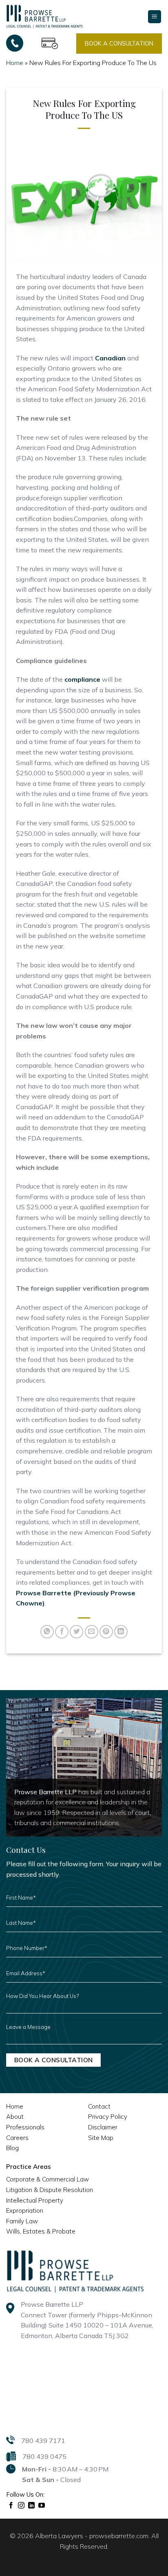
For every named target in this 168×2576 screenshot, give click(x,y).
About (15, 2117)
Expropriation (25, 2211)
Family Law (22, 2221)
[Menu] (155, 17)
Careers (17, 2138)
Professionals (25, 2127)
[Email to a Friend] (92, 1632)
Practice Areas (29, 2167)
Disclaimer (103, 2127)
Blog (12, 2148)
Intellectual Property (35, 2200)
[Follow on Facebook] (11, 2506)
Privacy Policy (108, 2117)
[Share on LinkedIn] (121, 1632)
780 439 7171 (43, 2441)
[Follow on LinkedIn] (32, 2506)
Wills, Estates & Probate (41, 2231)
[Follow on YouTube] (42, 2506)
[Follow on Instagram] (21, 2506)
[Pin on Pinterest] (106, 1632)
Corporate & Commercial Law (48, 2179)
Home (15, 63)
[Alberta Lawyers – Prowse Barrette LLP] (44, 16)
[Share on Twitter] (76, 1632)
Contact (99, 2106)
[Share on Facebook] (62, 1632)
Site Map (101, 2138)
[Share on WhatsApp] (47, 1632)
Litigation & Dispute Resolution (50, 2190)
